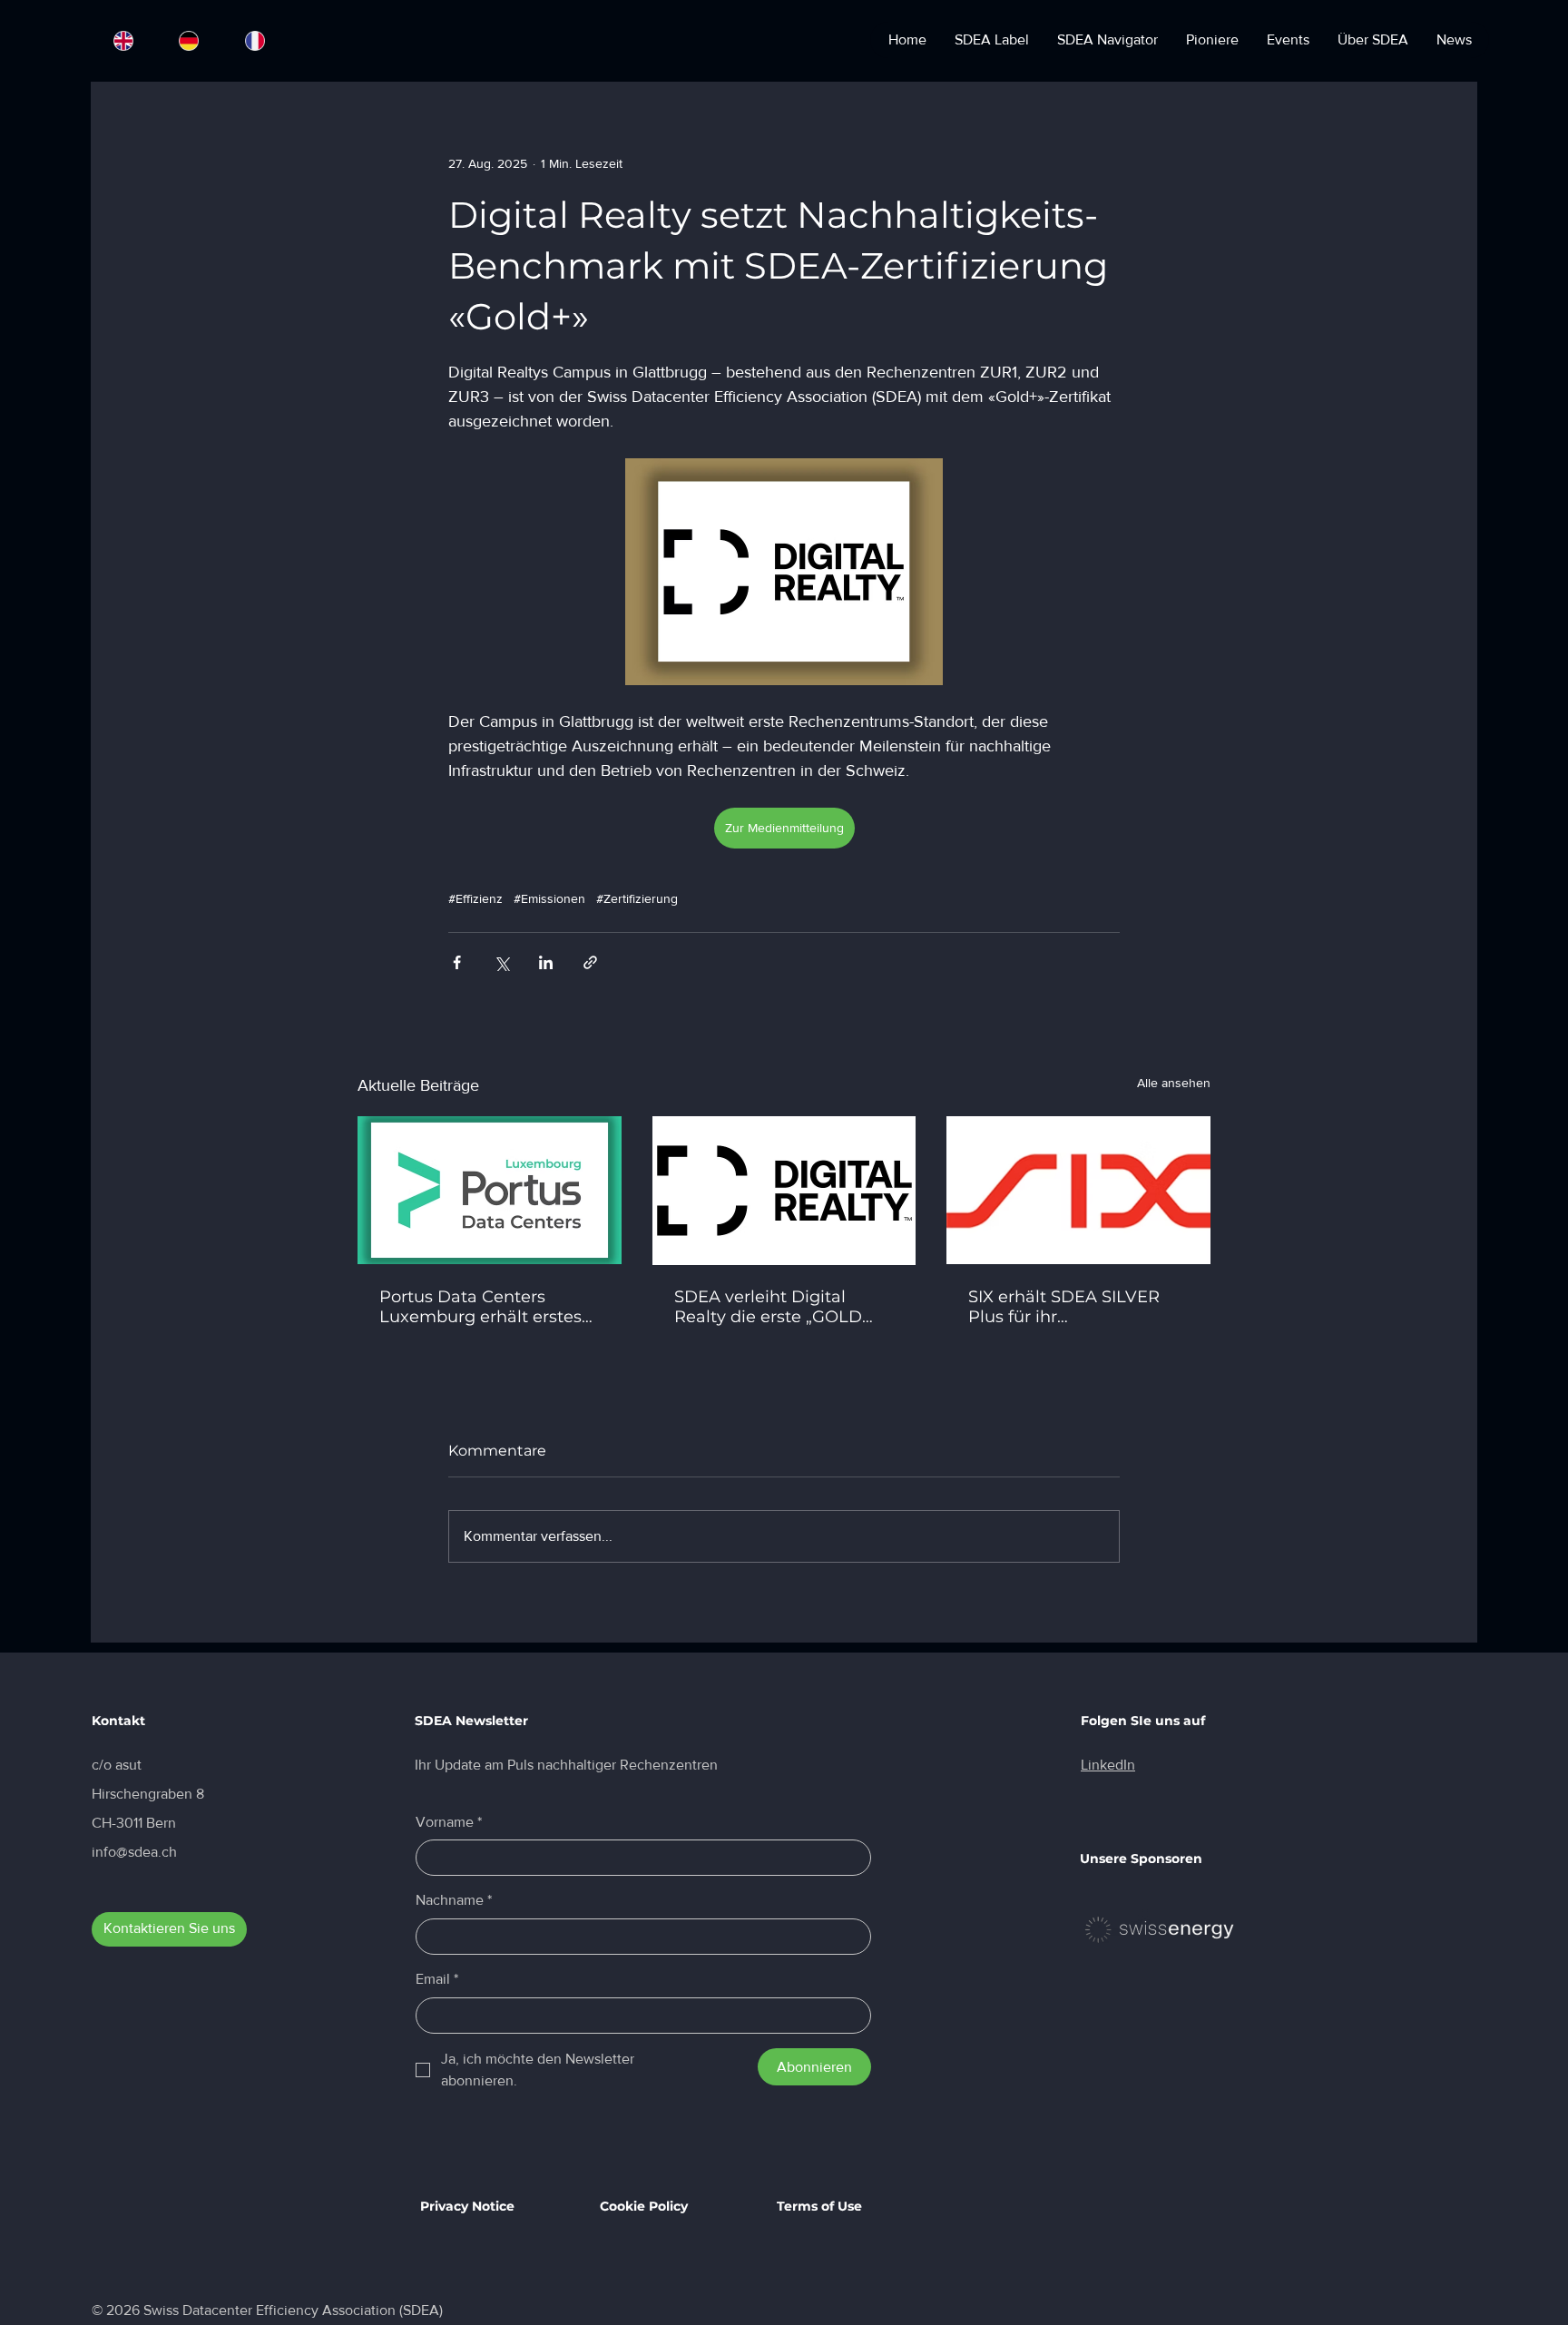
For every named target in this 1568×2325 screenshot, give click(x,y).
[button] (1149, 1068)
